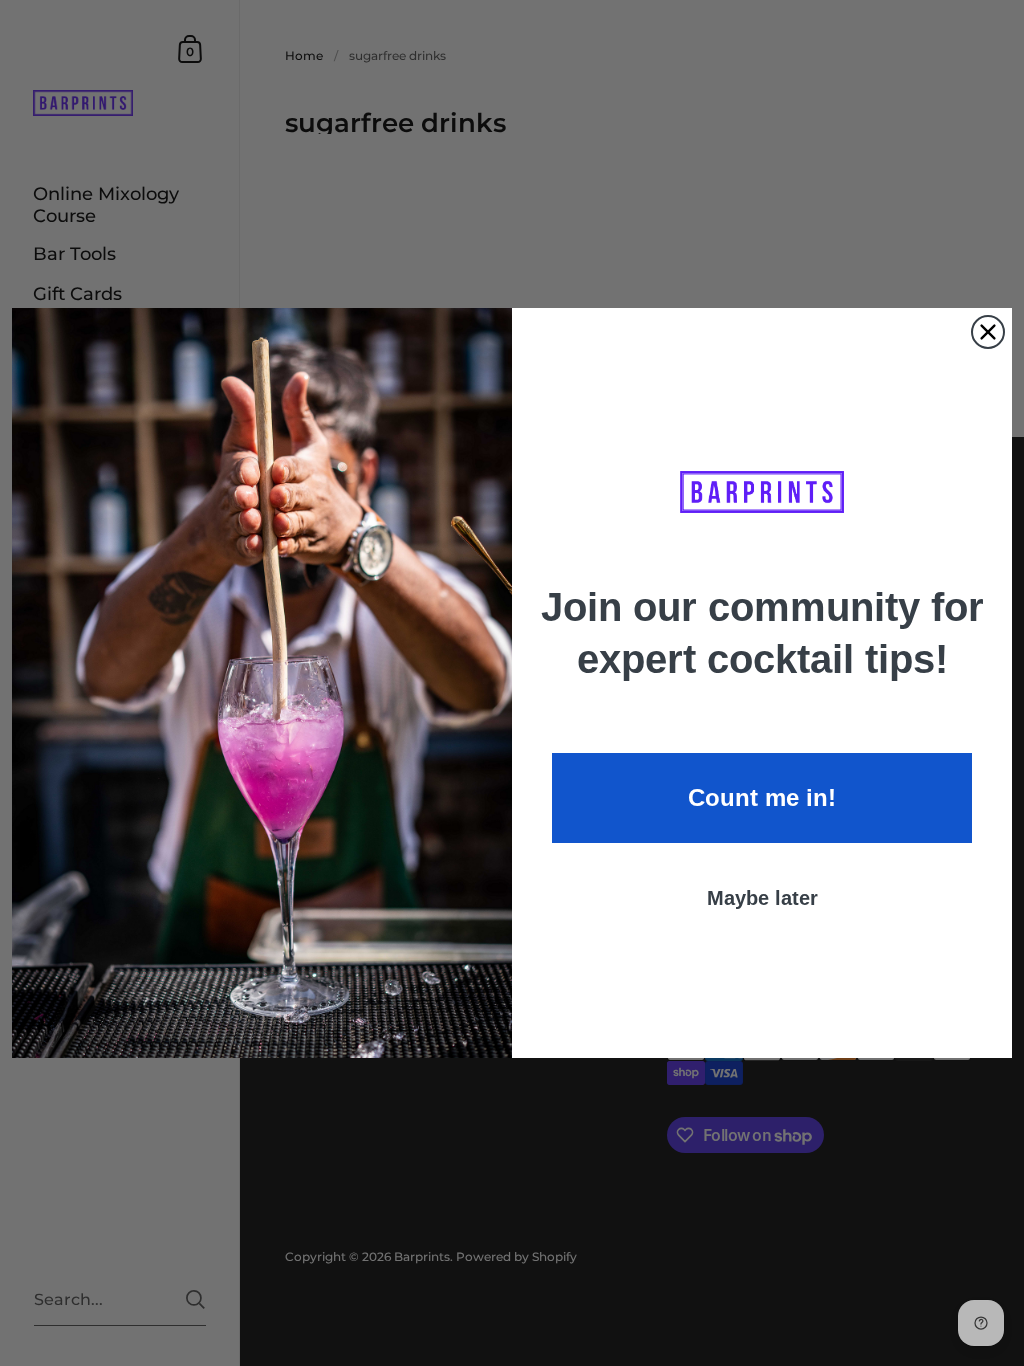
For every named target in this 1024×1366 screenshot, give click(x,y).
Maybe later (762, 898)
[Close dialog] (988, 332)
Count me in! (762, 797)
